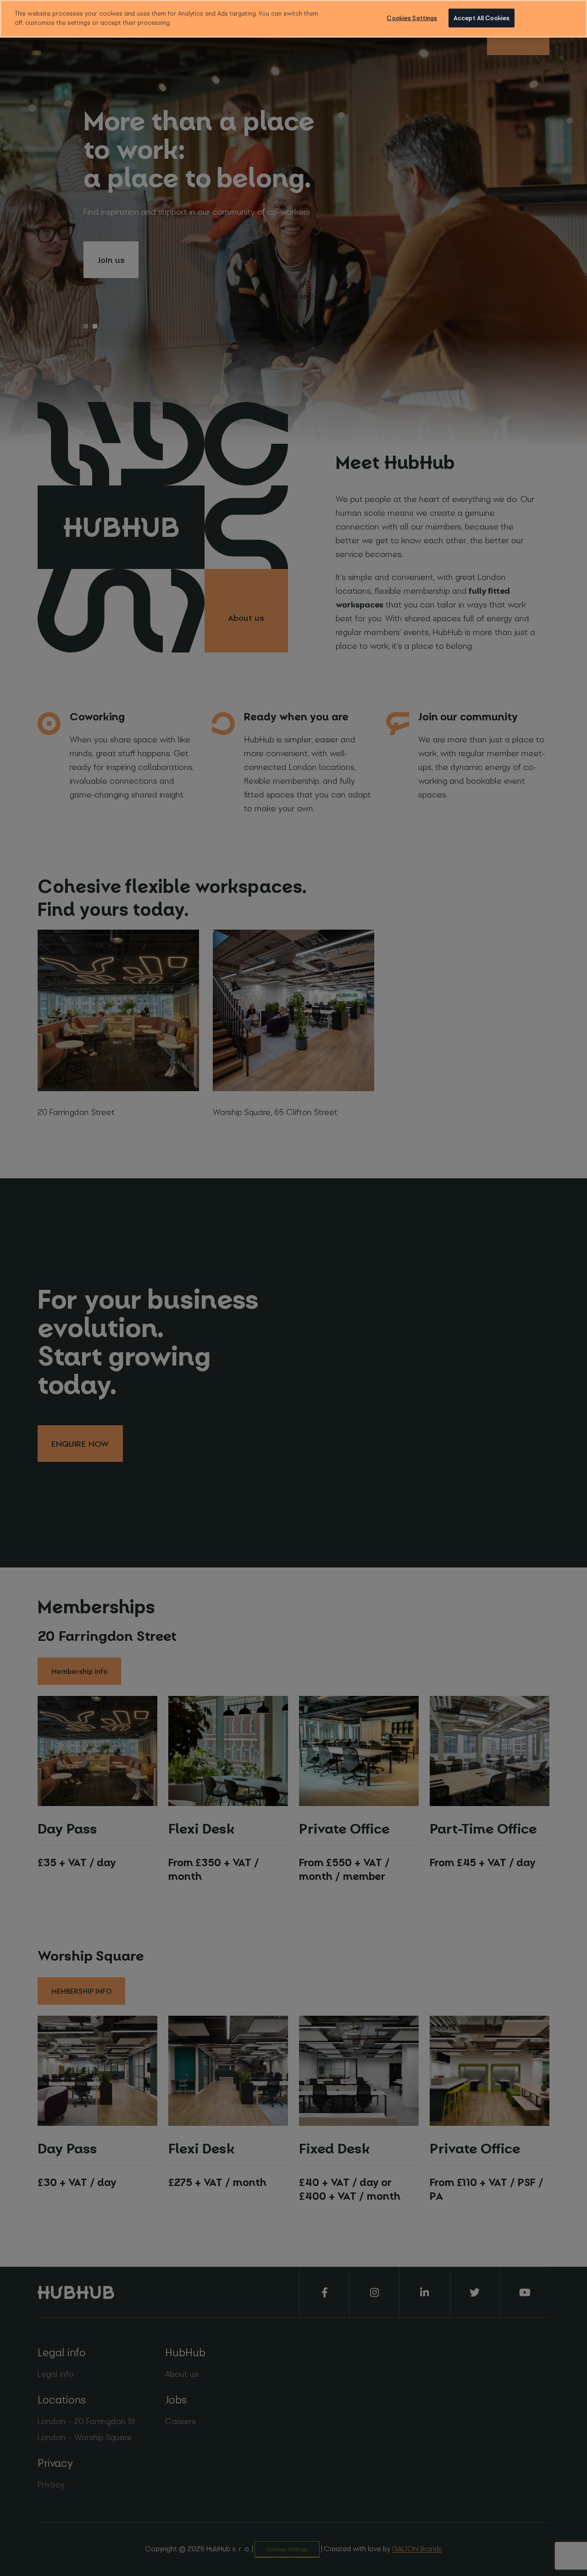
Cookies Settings (412, 18)
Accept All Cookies (482, 18)
